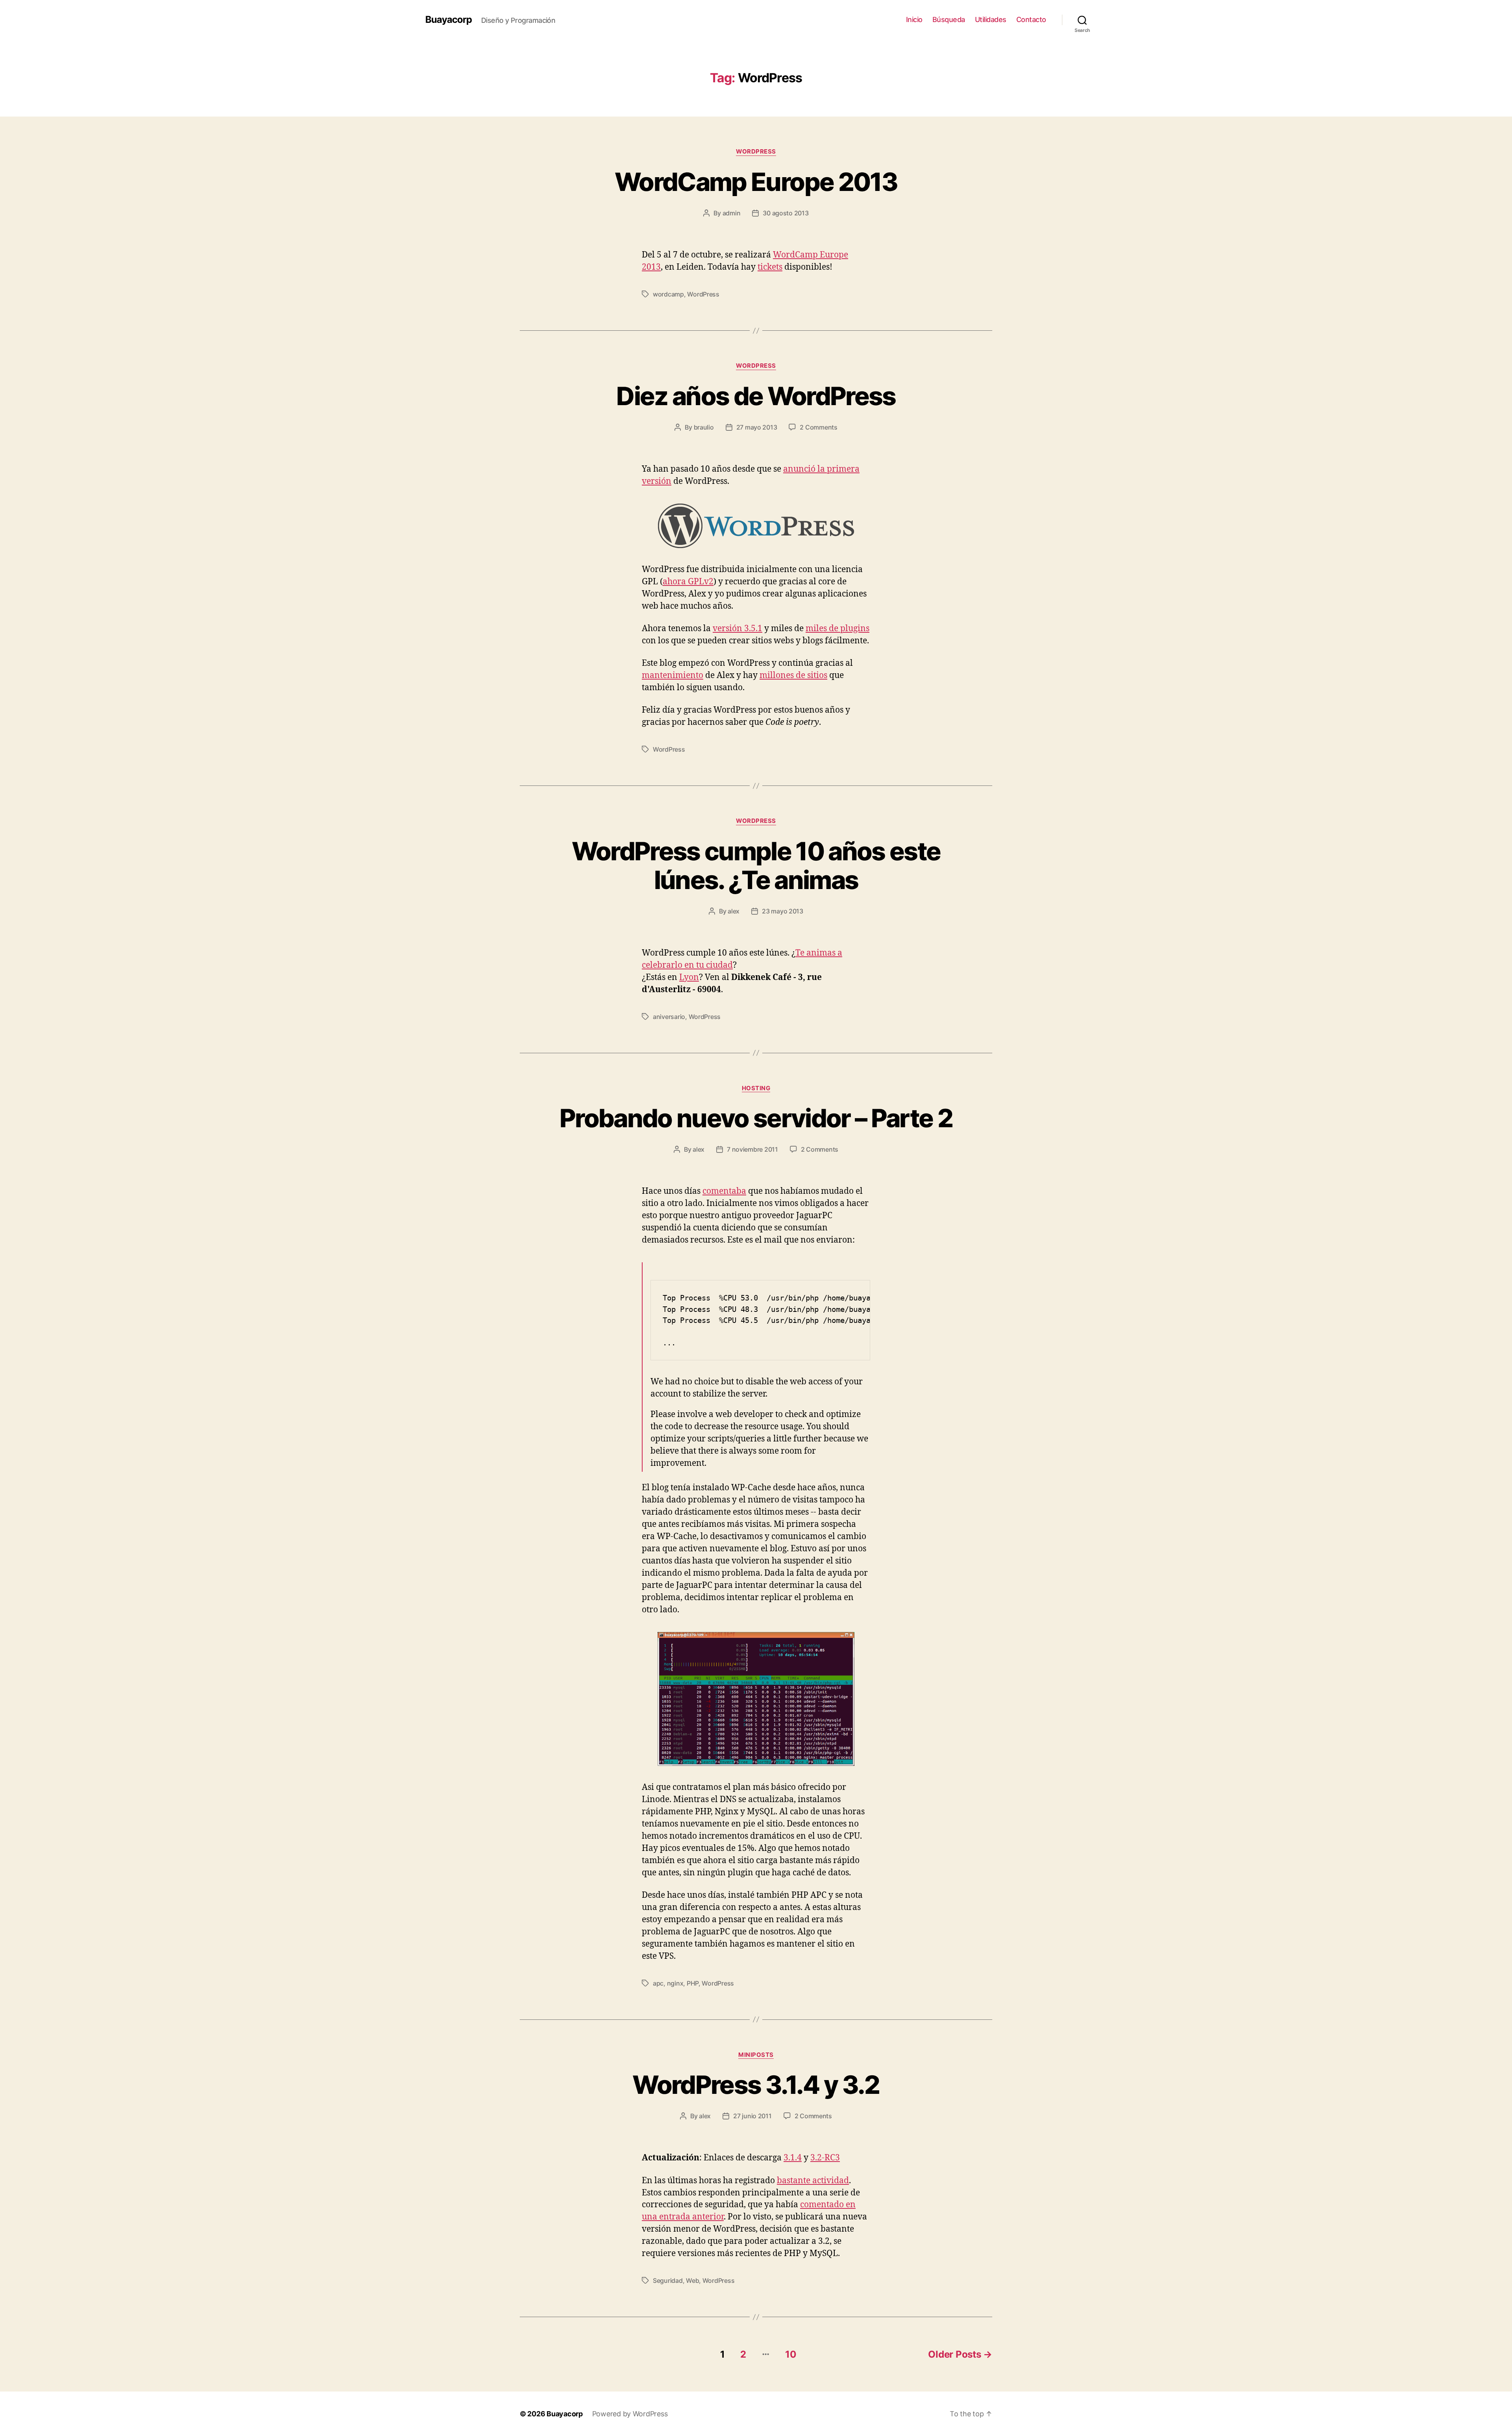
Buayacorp (448, 20)
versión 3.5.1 (737, 629)
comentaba (724, 1191)
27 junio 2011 (752, 2116)
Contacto (1031, 19)
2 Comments (818, 427)
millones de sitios (793, 675)
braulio (704, 427)
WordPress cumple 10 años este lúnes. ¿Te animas (756, 865)
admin (732, 213)
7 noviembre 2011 (752, 1149)
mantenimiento (673, 675)
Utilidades (991, 19)
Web (692, 2280)
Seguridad (668, 2280)
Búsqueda (949, 19)
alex (734, 911)
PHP (693, 1983)
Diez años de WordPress (756, 396)
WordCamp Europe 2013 (756, 182)
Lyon (689, 977)
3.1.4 (793, 2158)
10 (791, 2354)
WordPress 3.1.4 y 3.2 (756, 2085)
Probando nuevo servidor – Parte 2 (756, 1118)
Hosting (756, 1088)
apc (658, 1983)
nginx (675, 1983)
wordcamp (668, 294)
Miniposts (756, 2055)
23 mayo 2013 (783, 911)
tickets (770, 267)
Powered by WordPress (630, 2414)
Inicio (914, 19)
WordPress (756, 152)
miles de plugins (838, 629)
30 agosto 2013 (786, 213)
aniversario (669, 1017)
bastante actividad (813, 2181)
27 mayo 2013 (757, 427)
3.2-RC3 (825, 2158)
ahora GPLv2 (688, 582)
